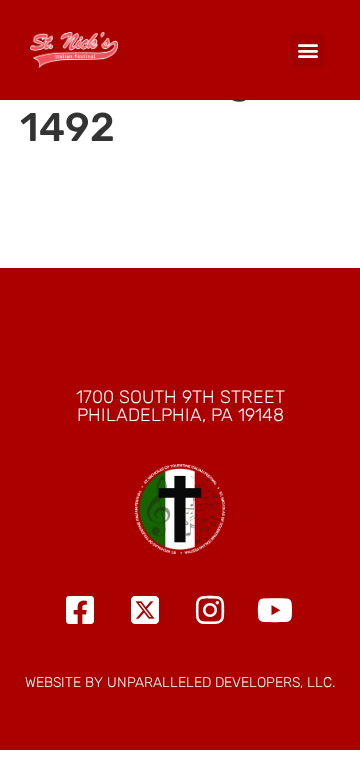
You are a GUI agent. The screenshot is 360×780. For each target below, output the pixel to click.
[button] (307, 50)
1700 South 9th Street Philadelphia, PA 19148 (180, 406)
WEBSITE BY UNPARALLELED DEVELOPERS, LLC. (180, 682)
